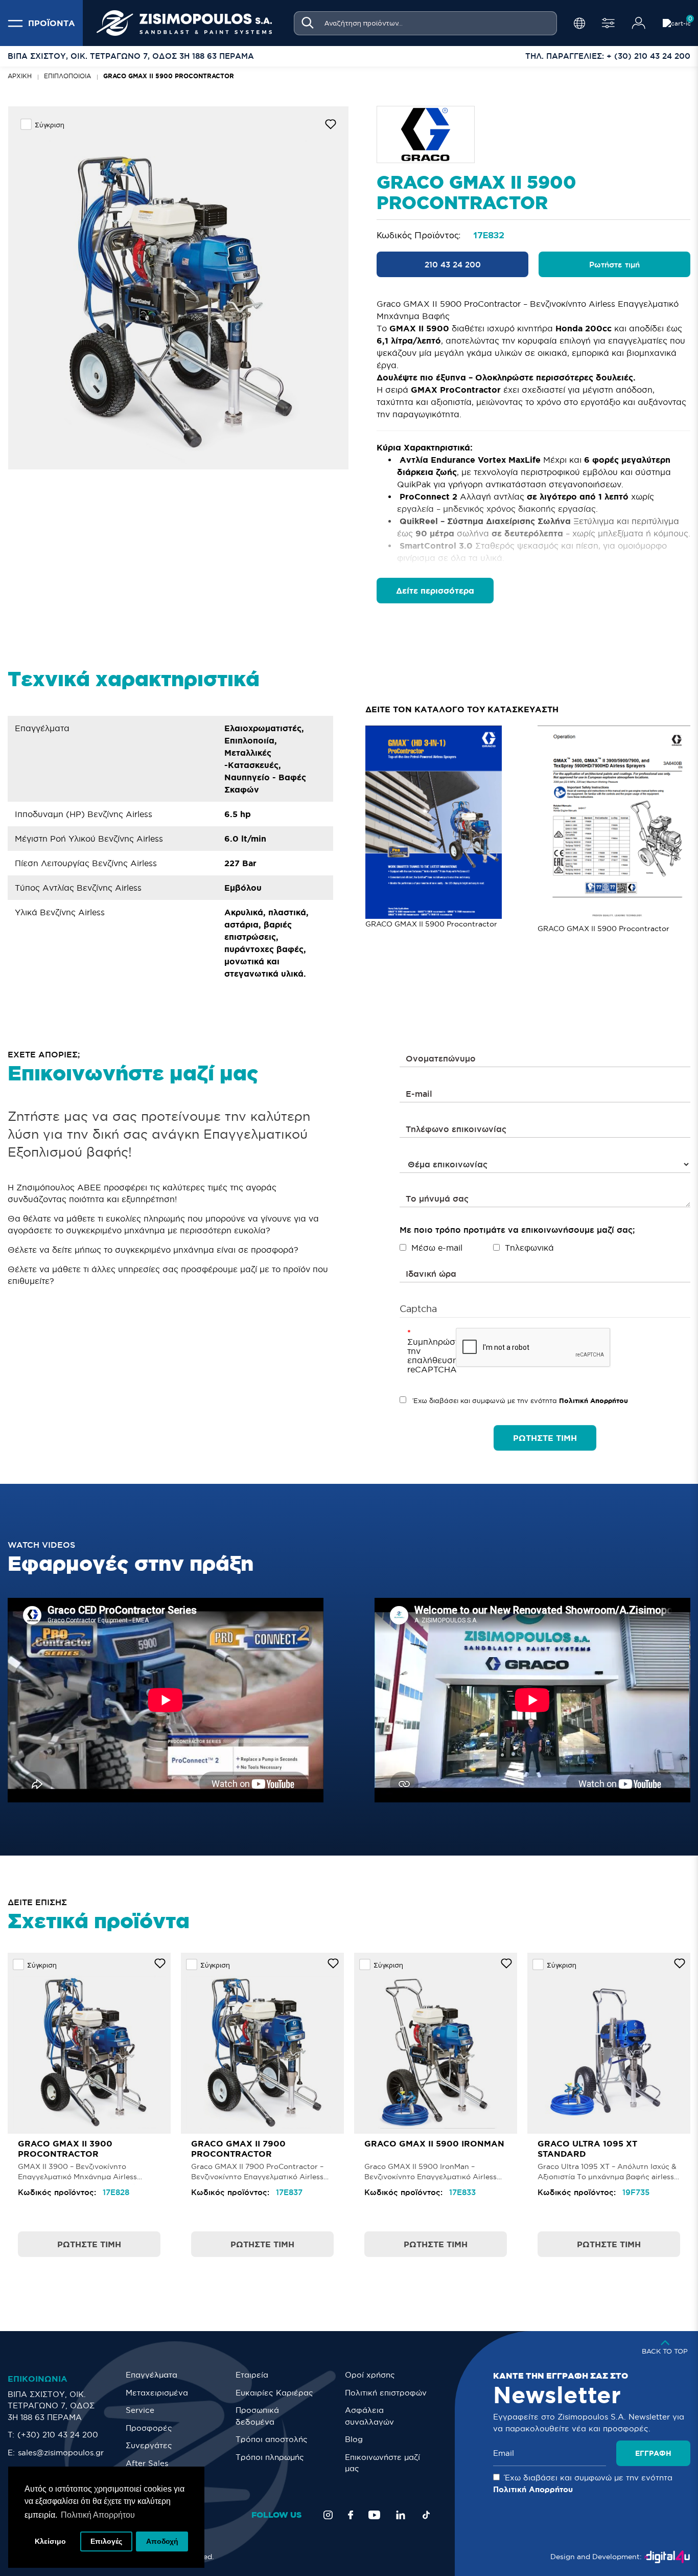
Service (140, 2410)
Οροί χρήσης (370, 2375)
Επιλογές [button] (106, 2541)
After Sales (147, 2463)
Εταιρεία (252, 2375)
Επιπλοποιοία (67, 76)
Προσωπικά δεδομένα (257, 2416)
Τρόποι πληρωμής (270, 2457)
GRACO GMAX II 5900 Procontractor (169, 76)
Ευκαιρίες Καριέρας (274, 2393)
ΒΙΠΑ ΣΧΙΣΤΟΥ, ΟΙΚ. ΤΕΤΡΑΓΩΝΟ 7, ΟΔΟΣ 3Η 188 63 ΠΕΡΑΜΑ (51, 2406)
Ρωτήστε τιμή (614, 265)
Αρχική (20, 76)
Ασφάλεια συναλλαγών (369, 2416)
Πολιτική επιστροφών (386, 2393)
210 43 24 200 (453, 265)
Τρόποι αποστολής (272, 2439)
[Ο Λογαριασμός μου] (639, 23)
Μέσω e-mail (437, 1248)
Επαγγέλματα (152, 2375)
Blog (354, 2439)
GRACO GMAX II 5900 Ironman (434, 2143)
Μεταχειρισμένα (157, 2393)
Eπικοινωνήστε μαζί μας (382, 2463)
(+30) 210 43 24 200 (58, 2435)
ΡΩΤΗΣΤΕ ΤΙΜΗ (545, 1438)
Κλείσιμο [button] (50, 2541)
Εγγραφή (653, 2453)
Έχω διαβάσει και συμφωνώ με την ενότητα (520, 1401)
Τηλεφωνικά (529, 1248)
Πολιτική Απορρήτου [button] (98, 2515)
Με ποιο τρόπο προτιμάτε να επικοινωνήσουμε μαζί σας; (517, 1230)
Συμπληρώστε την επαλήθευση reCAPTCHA (428, 1355)
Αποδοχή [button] (162, 2541)
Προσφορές (149, 2428)
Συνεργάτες (149, 2445)
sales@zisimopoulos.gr (61, 2453)
